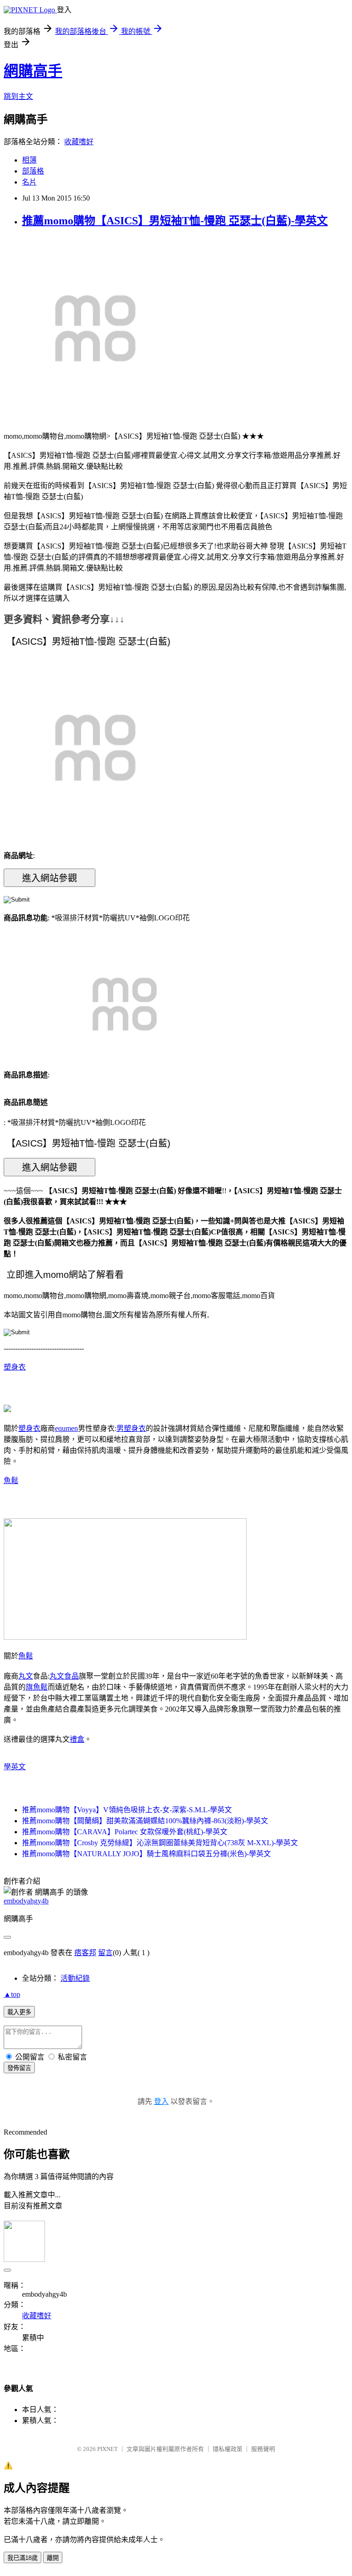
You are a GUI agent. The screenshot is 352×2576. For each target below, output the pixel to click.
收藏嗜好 (79, 142)
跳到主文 (18, 96)
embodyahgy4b (26, 1901)
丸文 (26, 1676)
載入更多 (19, 2012)
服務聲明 (263, 2449)
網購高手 (33, 71)
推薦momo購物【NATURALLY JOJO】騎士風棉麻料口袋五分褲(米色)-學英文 (146, 1854)
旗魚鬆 (37, 1687)
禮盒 (77, 1739)
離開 (53, 2558)
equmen (66, 1428)
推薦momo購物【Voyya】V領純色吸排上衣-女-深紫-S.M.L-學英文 (127, 1810)
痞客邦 (85, 1953)
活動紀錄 (75, 1978)
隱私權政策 (228, 2449)
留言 (105, 1953)
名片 (29, 182)
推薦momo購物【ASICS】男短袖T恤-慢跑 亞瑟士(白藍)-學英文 (175, 221)
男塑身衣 (131, 1428)
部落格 (33, 171)
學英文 (15, 1767)
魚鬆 (11, 1481)
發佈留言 (19, 2068)
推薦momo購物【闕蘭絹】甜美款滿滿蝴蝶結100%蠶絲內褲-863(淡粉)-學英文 (145, 1821)
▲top (12, 1994)
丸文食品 (64, 1676)
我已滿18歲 (22, 2558)
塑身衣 (15, 1367)
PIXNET (107, 2449)
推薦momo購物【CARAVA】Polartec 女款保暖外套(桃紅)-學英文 (125, 1832)
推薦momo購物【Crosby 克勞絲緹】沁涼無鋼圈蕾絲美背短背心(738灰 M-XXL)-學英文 (160, 1843)
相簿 (29, 160)
